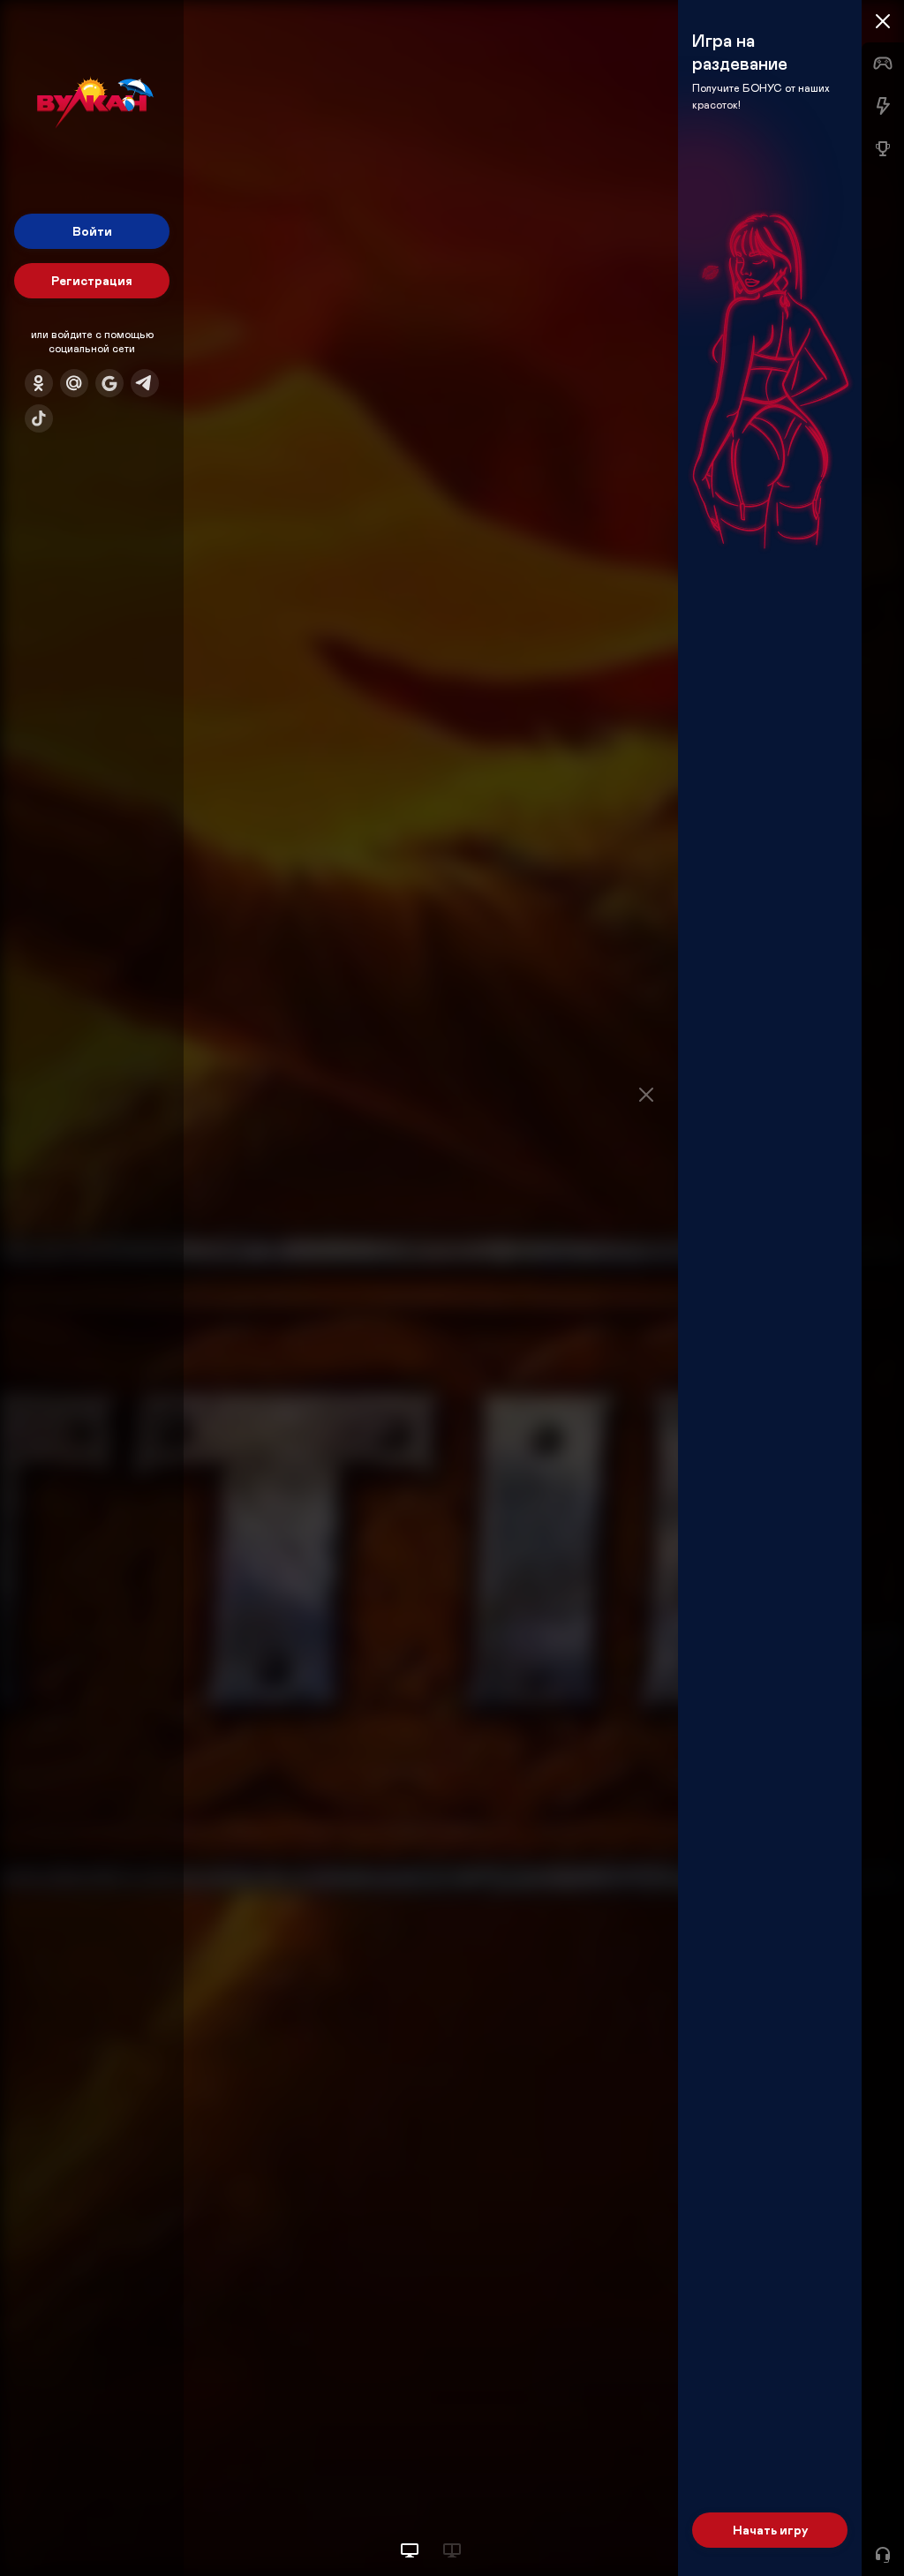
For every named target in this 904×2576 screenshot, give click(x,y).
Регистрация (92, 280)
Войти (92, 231)
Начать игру (770, 2530)
